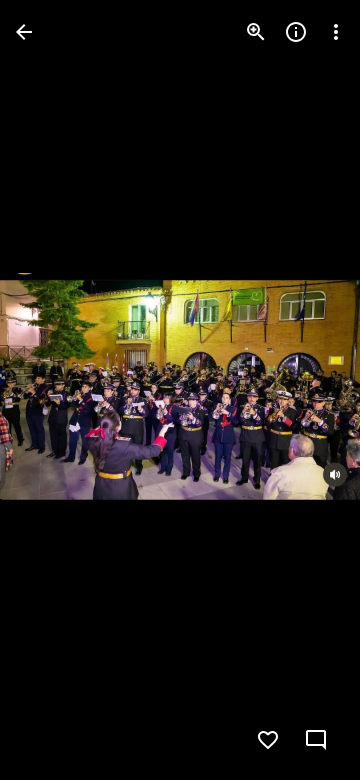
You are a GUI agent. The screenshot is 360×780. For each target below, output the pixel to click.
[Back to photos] (24, 32)
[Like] (268, 740)
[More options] (336, 32)
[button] (56, 390)
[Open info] (296, 32)
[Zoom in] (256, 32)
